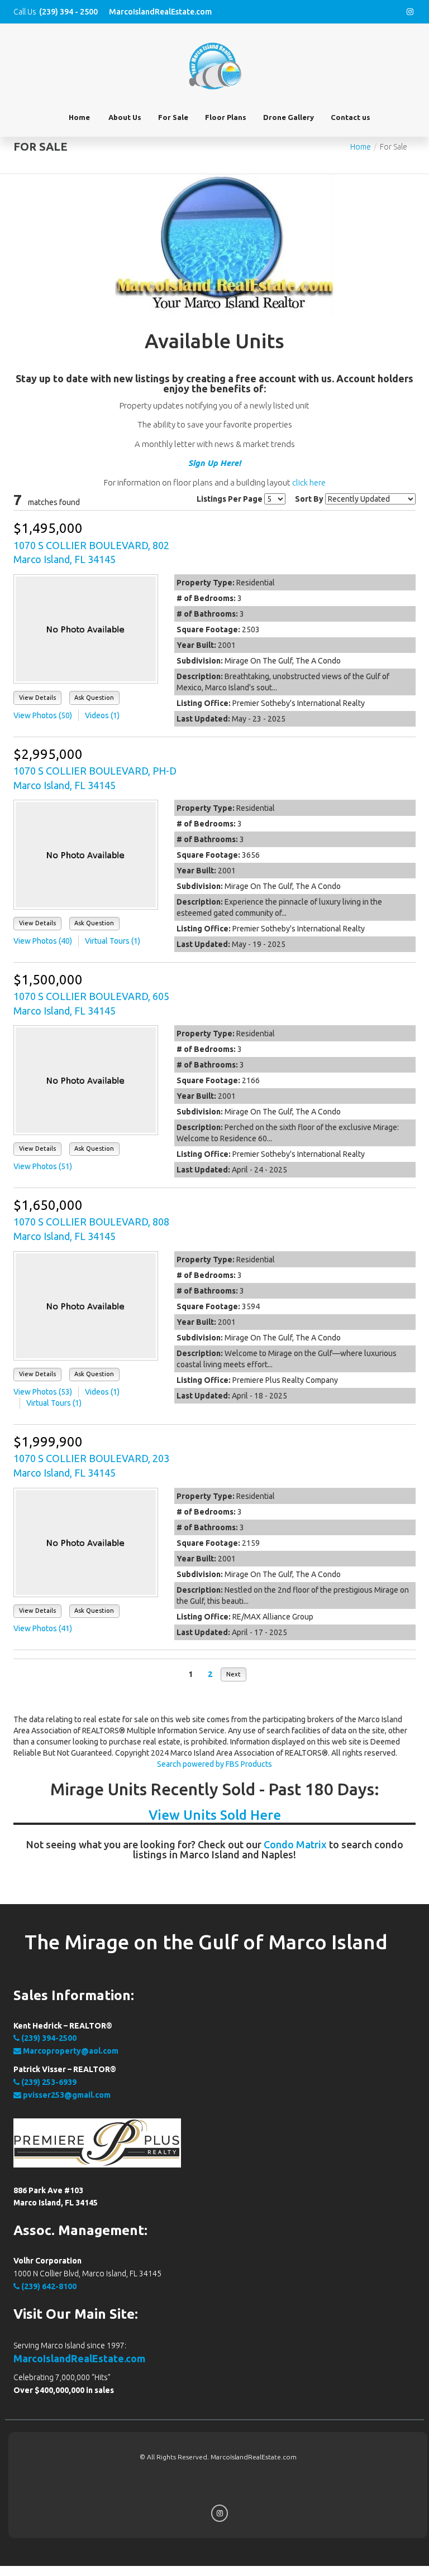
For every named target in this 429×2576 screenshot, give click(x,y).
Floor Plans (226, 117)
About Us (125, 117)
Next (233, 1674)
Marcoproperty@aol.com (70, 2051)
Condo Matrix (295, 1844)
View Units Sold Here (215, 1815)
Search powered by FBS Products (214, 1764)
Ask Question (94, 698)
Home (79, 117)
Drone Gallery (289, 117)
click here (309, 482)
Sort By (309, 499)
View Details (37, 698)
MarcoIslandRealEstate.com (79, 2358)
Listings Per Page (230, 499)
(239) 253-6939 (48, 2082)
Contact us (351, 117)
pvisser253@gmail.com (66, 2095)
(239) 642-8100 (48, 2286)
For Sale (173, 117)
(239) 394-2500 (48, 2038)
